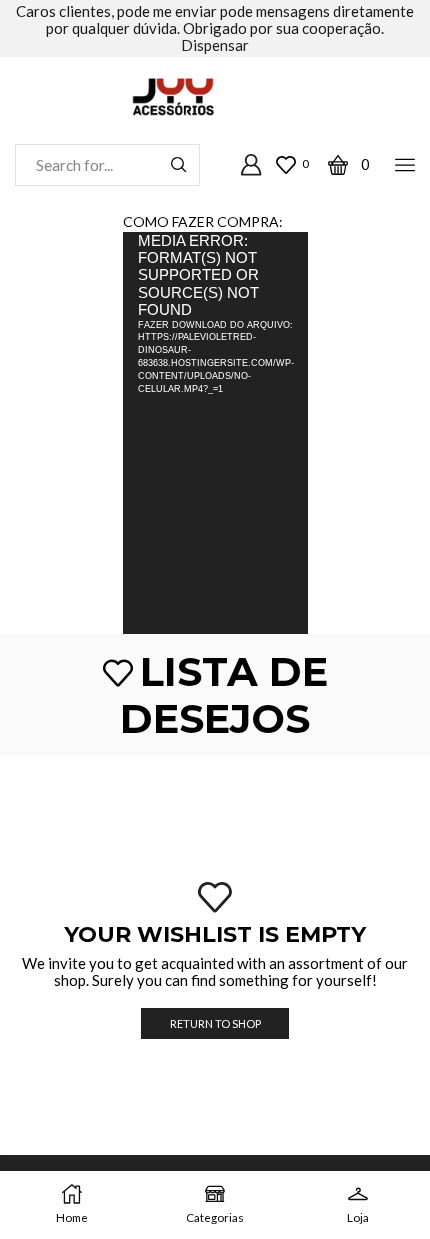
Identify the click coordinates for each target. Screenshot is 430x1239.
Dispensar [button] (215, 45)
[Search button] (179, 165)
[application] (215, 432)
